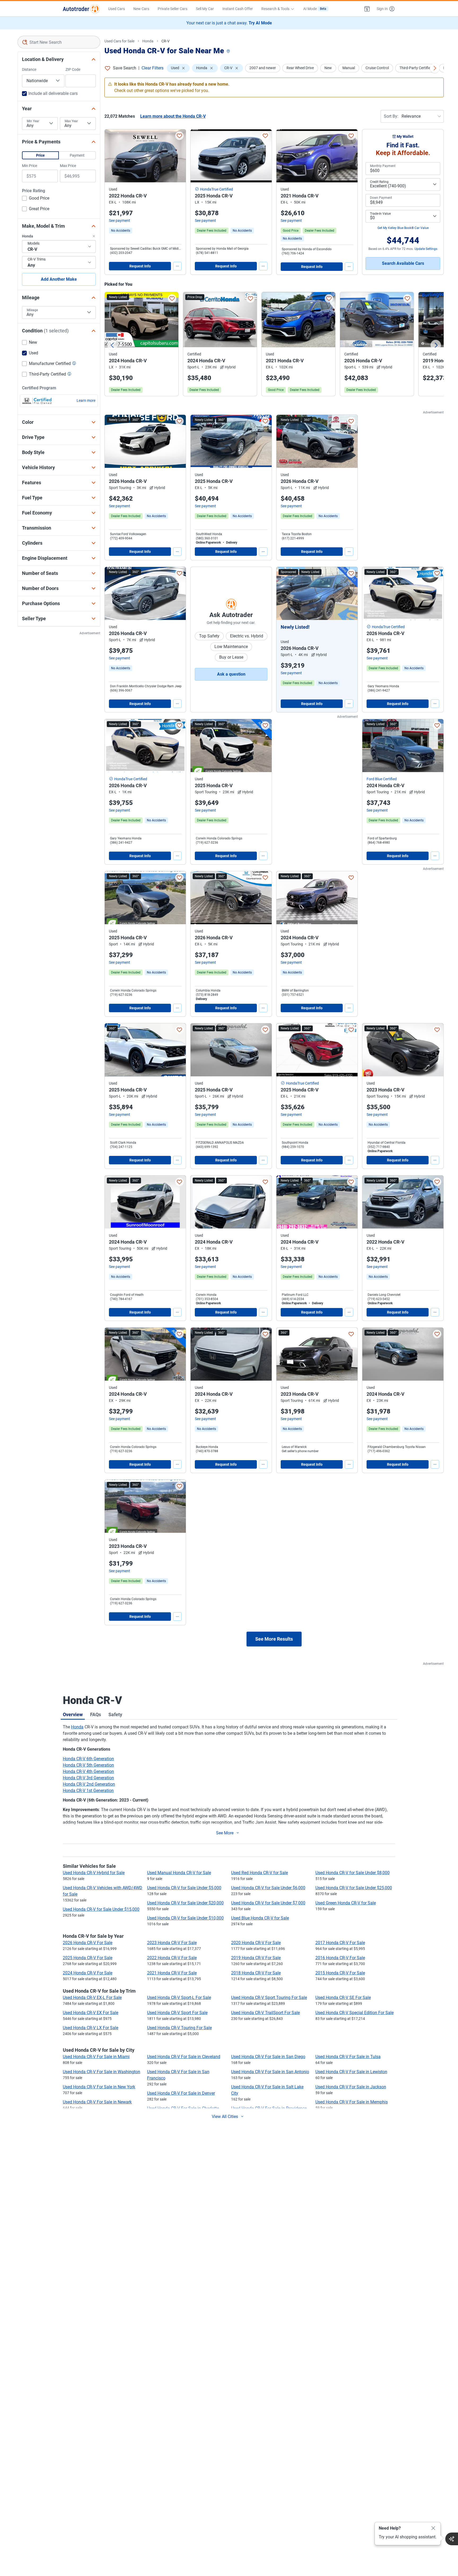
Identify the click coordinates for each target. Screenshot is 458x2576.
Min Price (30, 166)
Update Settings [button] (426, 249)
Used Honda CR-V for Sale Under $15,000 (101, 1909)
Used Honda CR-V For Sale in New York (99, 2087)
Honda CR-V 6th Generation (88, 1759)
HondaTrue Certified (217, 189)
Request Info (140, 266)
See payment (120, 221)
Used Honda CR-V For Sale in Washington (102, 2072)
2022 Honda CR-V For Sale (172, 1958)
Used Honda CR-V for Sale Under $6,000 (268, 1888)
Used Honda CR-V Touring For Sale (179, 2028)
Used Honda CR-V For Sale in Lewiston (351, 2072)
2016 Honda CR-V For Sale (340, 1958)
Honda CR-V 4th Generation (88, 1771)
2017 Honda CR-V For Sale (340, 1943)
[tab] (73, 1714)
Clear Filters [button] (153, 68)
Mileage (32, 310)
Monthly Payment (383, 166)
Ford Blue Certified (382, 779)
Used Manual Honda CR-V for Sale (179, 1873)
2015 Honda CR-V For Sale (340, 1973)
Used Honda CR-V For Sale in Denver (181, 2093)
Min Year (33, 121)
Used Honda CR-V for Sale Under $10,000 (185, 1918)
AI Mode (315, 9)
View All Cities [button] (225, 2117)
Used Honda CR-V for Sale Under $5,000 (184, 1888)
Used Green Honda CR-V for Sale (346, 1903)
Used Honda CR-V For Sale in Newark (97, 2102)
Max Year (71, 121)
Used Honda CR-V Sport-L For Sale (179, 1998)
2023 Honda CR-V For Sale (172, 1943)
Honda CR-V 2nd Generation (89, 1784)
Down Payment (381, 198)
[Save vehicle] (179, 136)
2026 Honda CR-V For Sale (88, 1943)
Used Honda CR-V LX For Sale (91, 2028)
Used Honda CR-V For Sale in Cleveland (184, 2057)
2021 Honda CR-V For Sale (172, 1973)
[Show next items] (435, 68)
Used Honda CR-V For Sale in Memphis (352, 2102)
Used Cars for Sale (119, 41)
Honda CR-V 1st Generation (88, 1791)
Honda (148, 41)
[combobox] (59, 42)
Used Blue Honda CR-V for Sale (260, 1918)
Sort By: (391, 116)
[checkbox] (36, 199)
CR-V (166, 41)
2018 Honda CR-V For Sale (256, 1973)
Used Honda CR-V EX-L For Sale (92, 1998)
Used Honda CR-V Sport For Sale (177, 2013)
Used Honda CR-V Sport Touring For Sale (269, 1998)
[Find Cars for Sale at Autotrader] (81, 9)
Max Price (68, 166)
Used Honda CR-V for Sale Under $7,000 (268, 1903)
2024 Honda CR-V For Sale (88, 1973)
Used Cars (116, 9)
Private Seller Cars (173, 9)
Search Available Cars (403, 263)
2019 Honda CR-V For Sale (256, 1958)
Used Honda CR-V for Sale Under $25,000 (354, 1888)
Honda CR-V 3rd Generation (88, 1778)
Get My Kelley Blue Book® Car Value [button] (403, 228)
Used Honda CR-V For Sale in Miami (96, 2057)
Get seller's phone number (300, 1451)
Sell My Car (205, 9)
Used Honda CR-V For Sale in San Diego (268, 2057)
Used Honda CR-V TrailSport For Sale (265, 2013)
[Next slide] (436, 345)
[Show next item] (348, 593)
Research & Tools (275, 9)
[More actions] (177, 266)
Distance (29, 69)
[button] (367, 9)
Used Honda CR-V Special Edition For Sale (354, 2013)
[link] (121, 231)
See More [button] (225, 1833)
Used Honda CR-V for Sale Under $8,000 (353, 1873)
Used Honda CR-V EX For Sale (91, 2013)
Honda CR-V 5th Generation (88, 1765)
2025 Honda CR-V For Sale (88, 1958)
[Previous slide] (112, 345)
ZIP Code (73, 69)
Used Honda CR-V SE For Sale (343, 1998)
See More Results (274, 1639)
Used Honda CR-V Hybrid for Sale (94, 1873)
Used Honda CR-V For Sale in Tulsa (348, 2057)
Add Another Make (59, 279)
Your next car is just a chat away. (229, 23)
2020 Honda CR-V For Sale (256, 1943)
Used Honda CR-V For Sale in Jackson (351, 2087)
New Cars (141, 9)
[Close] (433, 2528)
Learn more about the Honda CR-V (173, 116)
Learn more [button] (86, 400)
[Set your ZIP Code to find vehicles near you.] (229, 52)
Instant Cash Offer (238, 9)
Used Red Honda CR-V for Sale (259, 1873)
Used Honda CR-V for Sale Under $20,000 (185, 1903)
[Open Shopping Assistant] (452, 2539)
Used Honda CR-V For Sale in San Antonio (270, 2072)
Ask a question (231, 674)
